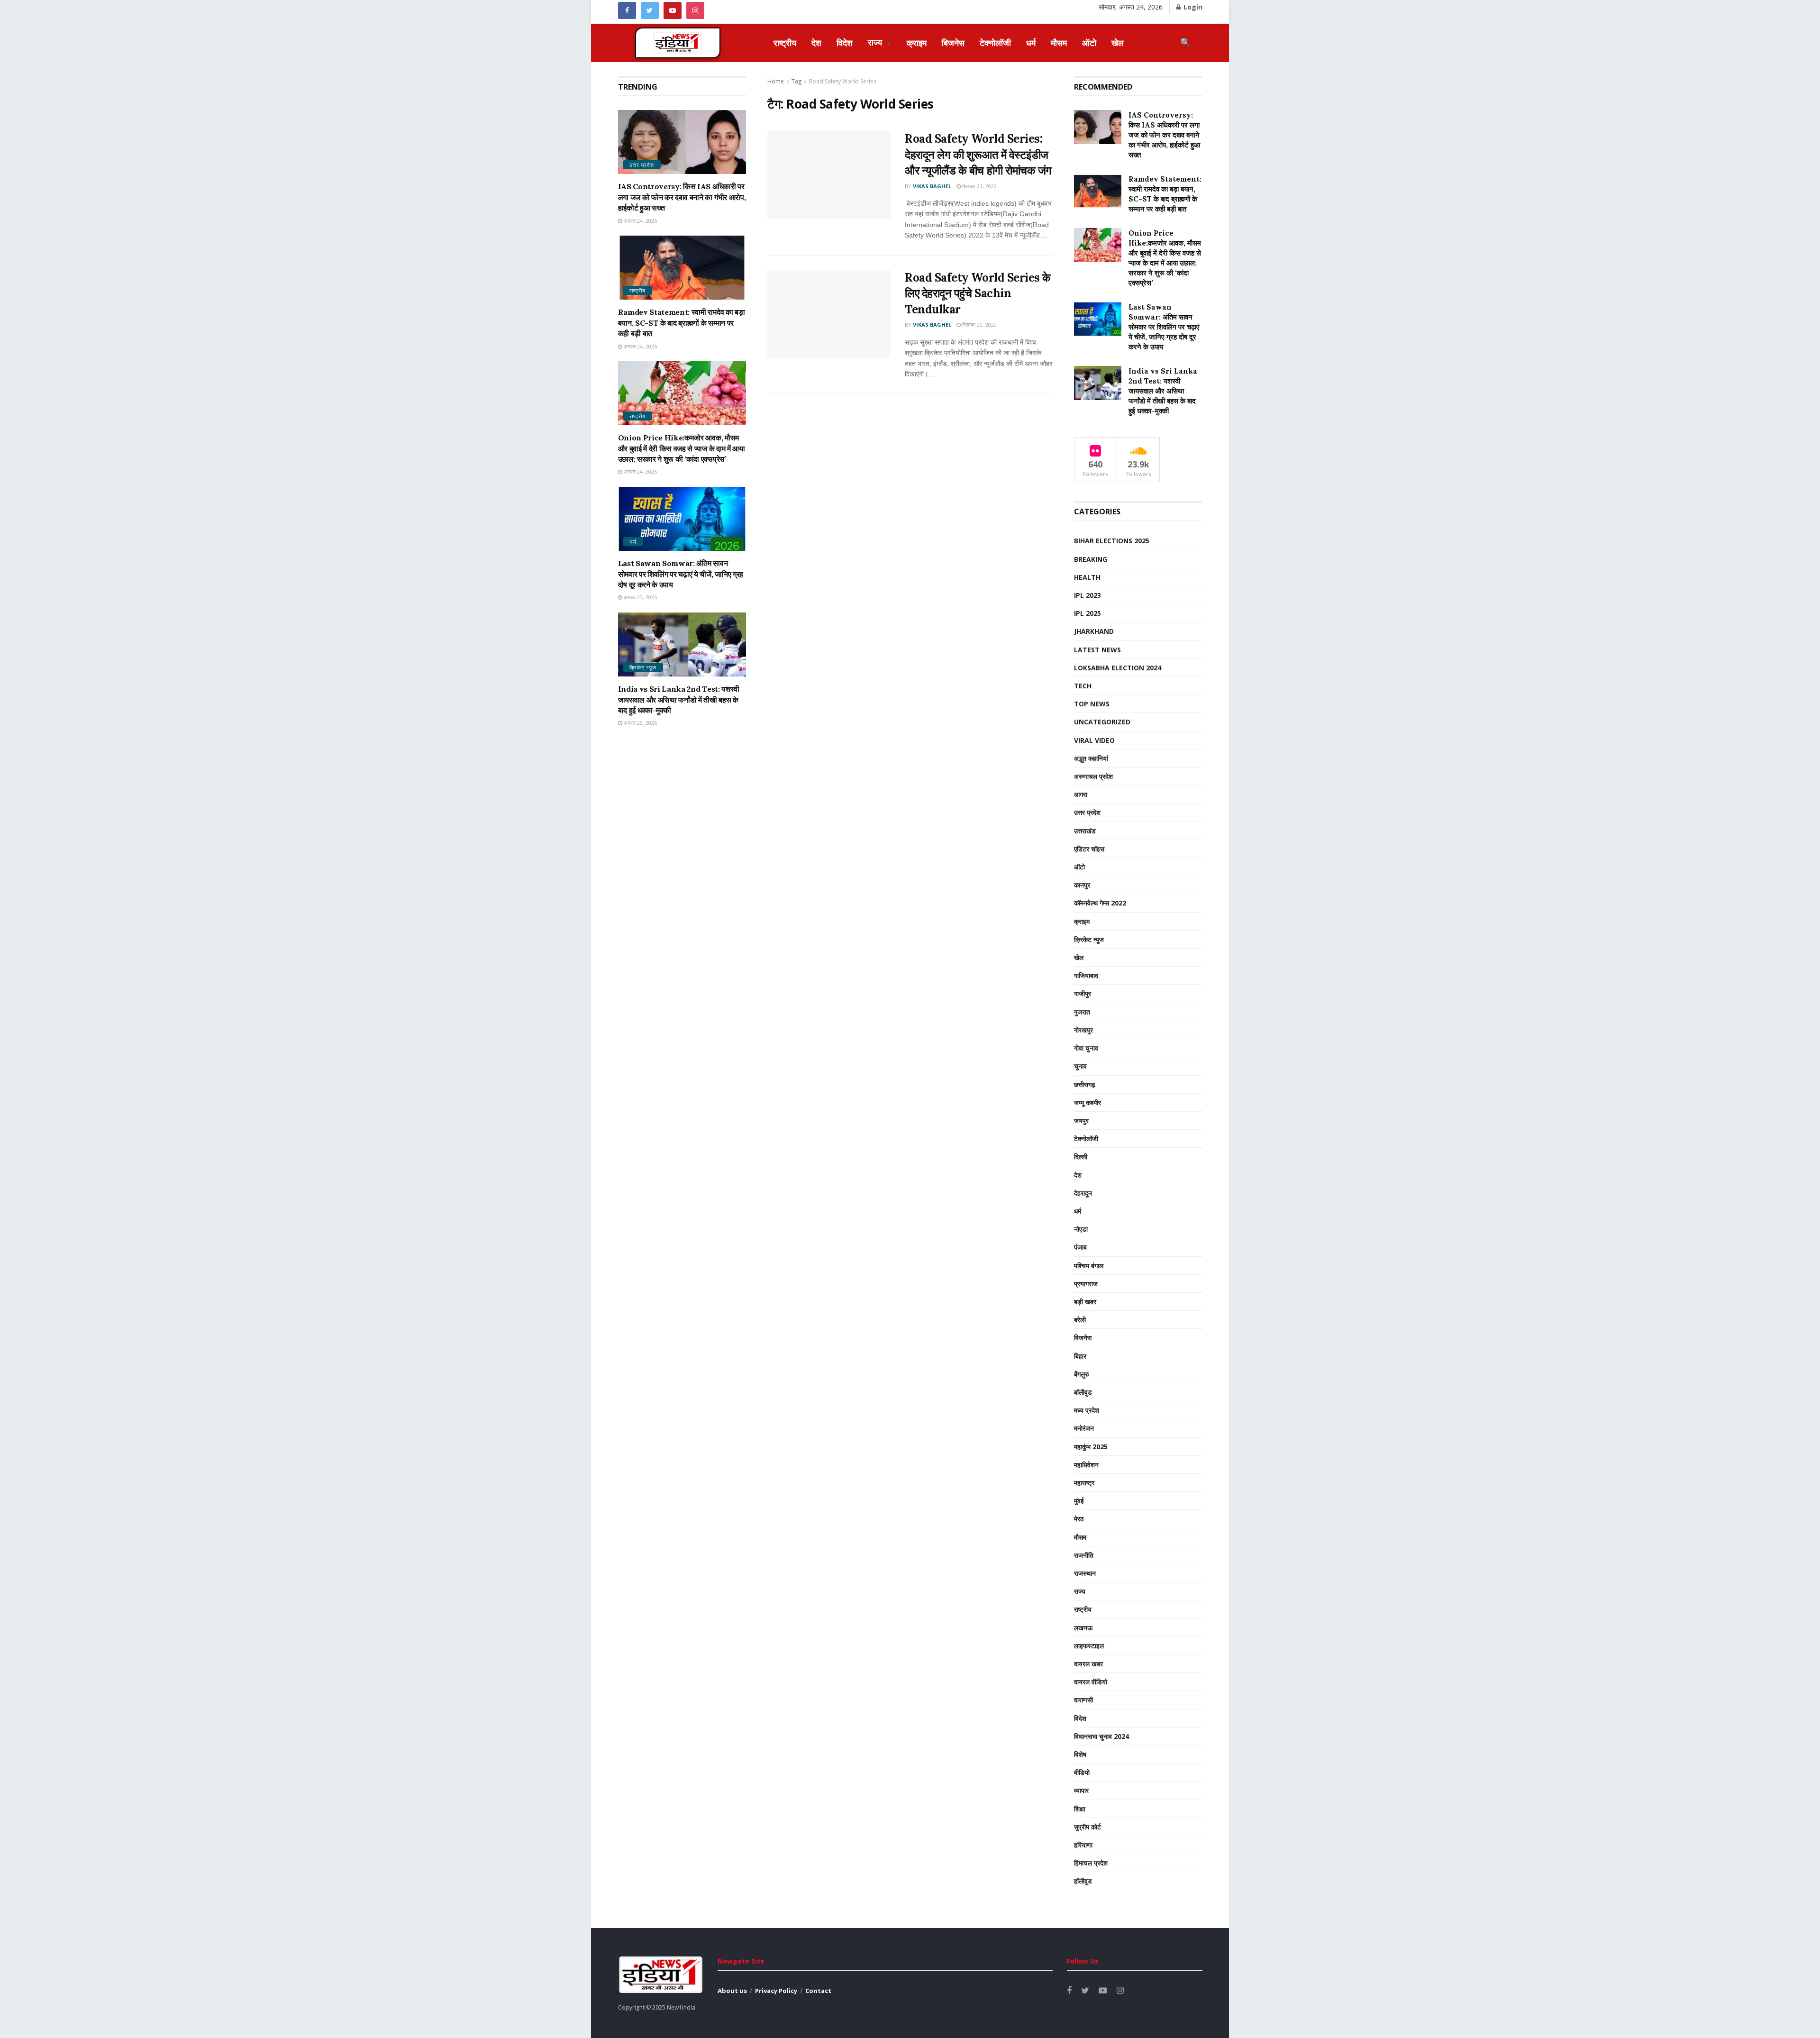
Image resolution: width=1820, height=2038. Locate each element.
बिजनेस (953, 43)
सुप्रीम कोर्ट (1087, 1827)
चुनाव (1080, 1066)
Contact (818, 1991)
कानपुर (1082, 885)
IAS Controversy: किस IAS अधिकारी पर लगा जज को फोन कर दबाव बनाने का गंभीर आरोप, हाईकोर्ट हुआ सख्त (682, 197)
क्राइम (917, 43)
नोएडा (1081, 1229)
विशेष (1080, 1754)
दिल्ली (1081, 1156)
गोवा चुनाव (1086, 1048)
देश (816, 43)
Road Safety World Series (843, 81)
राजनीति (1084, 1555)
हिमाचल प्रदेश (1091, 1863)
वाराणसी (1083, 1700)
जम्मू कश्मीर (1087, 1102)
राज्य (880, 42)
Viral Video (1094, 740)
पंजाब (1080, 1247)
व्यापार (1081, 1790)
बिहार (1080, 1356)
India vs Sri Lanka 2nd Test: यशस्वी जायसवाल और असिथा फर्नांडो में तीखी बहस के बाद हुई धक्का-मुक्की (679, 699)
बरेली (1080, 1320)
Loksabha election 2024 (1118, 668)
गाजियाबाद (1086, 975)
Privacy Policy (776, 1991)
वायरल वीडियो (1091, 1682)
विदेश (845, 43)
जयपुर (1081, 1120)
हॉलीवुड (1083, 1881)
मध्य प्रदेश (1087, 1410)
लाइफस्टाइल (1089, 1646)
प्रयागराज (1086, 1284)
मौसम (1059, 43)
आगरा (1081, 794)
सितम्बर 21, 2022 (979, 186)
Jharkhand (1094, 631)
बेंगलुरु (1082, 1374)
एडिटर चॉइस (1089, 849)
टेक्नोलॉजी (995, 43)
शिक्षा (1080, 1809)
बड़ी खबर (1085, 1302)
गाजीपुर (1083, 993)
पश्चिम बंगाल (1089, 1266)
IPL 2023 (1087, 595)
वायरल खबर (1088, 1664)
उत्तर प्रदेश (642, 165)
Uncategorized (1102, 722)
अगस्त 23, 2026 (640, 597)
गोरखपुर (1083, 1030)
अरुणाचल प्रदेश (1093, 776)
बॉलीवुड (1083, 1392)
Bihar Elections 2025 (1112, 541)
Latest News (1097, 650)
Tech (1083, 686)
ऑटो (1089, 43)
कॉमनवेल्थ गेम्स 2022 (1100, 903)
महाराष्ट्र (1084, 1483)
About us (732, 1991)
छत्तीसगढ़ (1085, 1084)
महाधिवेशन (1086, 1465)
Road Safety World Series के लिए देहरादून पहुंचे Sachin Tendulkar (978, 293)
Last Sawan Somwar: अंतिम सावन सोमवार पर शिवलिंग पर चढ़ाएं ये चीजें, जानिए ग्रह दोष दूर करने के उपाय (681, 574)
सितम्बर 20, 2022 (979, 324)
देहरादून (1083, 1193)
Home (776, 81)
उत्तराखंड (1085, 831)
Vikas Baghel (932, 186)
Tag (796, 81)
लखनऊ (1083, 1628)
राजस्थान (1085, 1573)
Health (1087, 577)
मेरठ (1079, 1519)
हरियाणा (1083, 1845)
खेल (1118, 43)
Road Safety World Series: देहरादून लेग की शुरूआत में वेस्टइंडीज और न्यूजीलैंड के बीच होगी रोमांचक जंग (978, 155)
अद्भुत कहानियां (1091, 758)
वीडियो (1082, 1772)
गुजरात (1082, 1012)
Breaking (1091, 559)
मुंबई (1079, 1501)
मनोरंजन (1084, 1428)
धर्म (1031, 43)
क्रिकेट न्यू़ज (643, 667)
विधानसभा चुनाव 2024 (1101, 1736)
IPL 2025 (1087, 613)
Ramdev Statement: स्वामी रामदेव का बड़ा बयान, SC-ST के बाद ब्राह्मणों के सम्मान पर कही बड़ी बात (682, 323)
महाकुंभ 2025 (1091, 1447)
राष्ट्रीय (785, 43)
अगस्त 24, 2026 (640, 221)
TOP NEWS (1092, 704)
